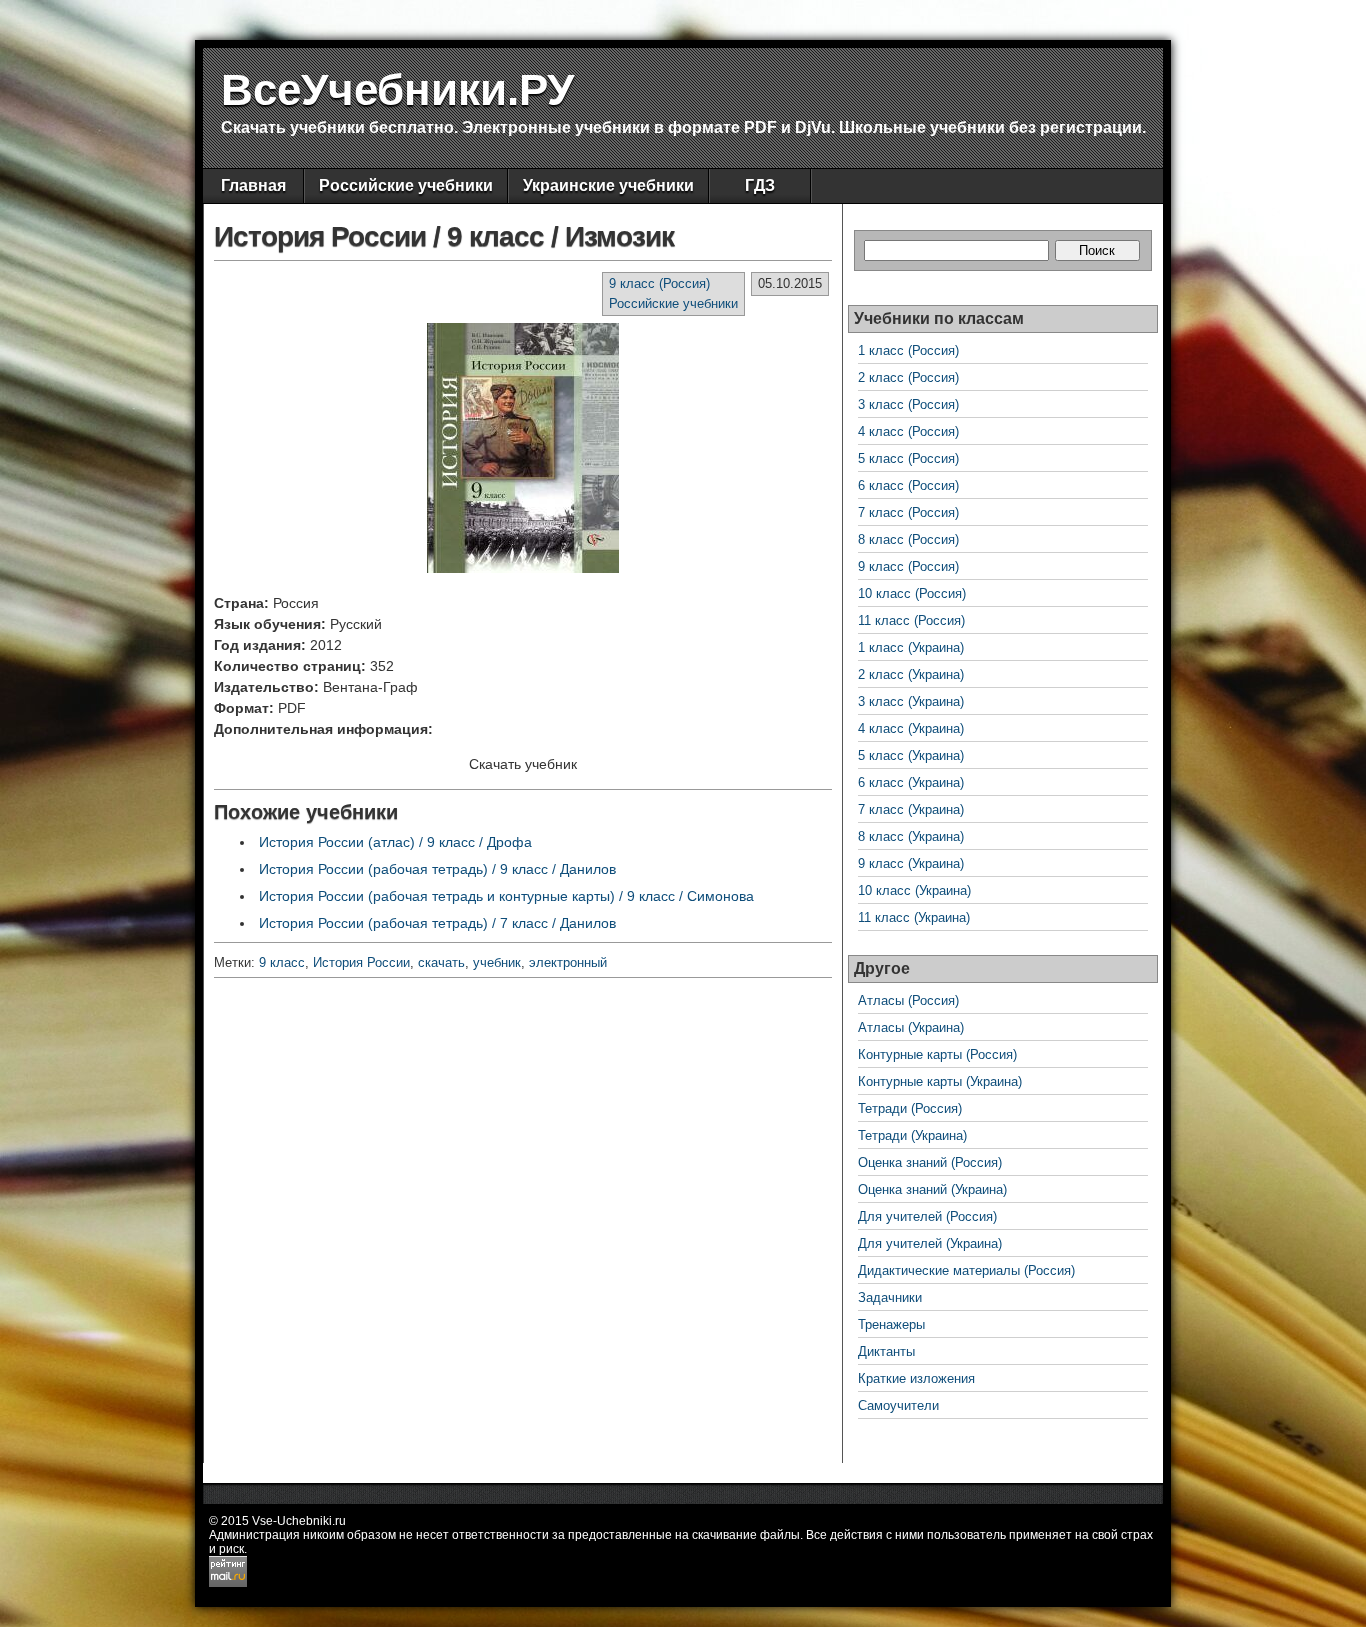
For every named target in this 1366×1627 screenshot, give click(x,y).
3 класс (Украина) (911, 701)
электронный (568, 962)
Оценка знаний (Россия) (930, 1162)
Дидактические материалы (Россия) (966, 1270)
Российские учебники (406, 185)
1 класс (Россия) (908, 350)
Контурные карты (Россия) (937, 1054)
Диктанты (886, 1351)
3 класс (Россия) (908, 404)
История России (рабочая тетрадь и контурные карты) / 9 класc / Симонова (506, 896)
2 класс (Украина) (911, 674)
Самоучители (898, 1405)
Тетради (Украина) (912, 1135)
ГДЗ (760, 185)
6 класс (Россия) (908, 485)
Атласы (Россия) (908, 1000)
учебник (497, 962)
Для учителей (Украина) (930, 1243)
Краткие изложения (916, 1378)
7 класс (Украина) (911, 809)
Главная (253, 185)
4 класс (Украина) (911, 728)
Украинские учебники (608, 185)
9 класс (282, 962)
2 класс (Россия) (908, 377)
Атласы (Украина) (911, 1027)
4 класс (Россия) (908, 431)
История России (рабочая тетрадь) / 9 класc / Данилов (437, 869)
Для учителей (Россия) (927, 1216)
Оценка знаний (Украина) (932, 1189)
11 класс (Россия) (911, 620)
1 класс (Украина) (911, 647)
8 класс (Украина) (911, 836)
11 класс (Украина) (914, 917)
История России (361, 962)
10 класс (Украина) (914, 890)
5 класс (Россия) (908, 458)
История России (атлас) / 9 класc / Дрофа (395, 842)
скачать (441, 962)
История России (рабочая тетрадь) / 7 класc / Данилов (437, 923)
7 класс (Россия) (908, 512)
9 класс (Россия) (659, 283)
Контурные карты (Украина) (940, 1081)
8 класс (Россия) (908, 539)
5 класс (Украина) (911, 755)
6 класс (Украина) (911, 782)
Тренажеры (891, 1324)
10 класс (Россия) (912, 593)
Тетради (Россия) (910, 1108)
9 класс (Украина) (911, 863)
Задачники (890, 1297)
